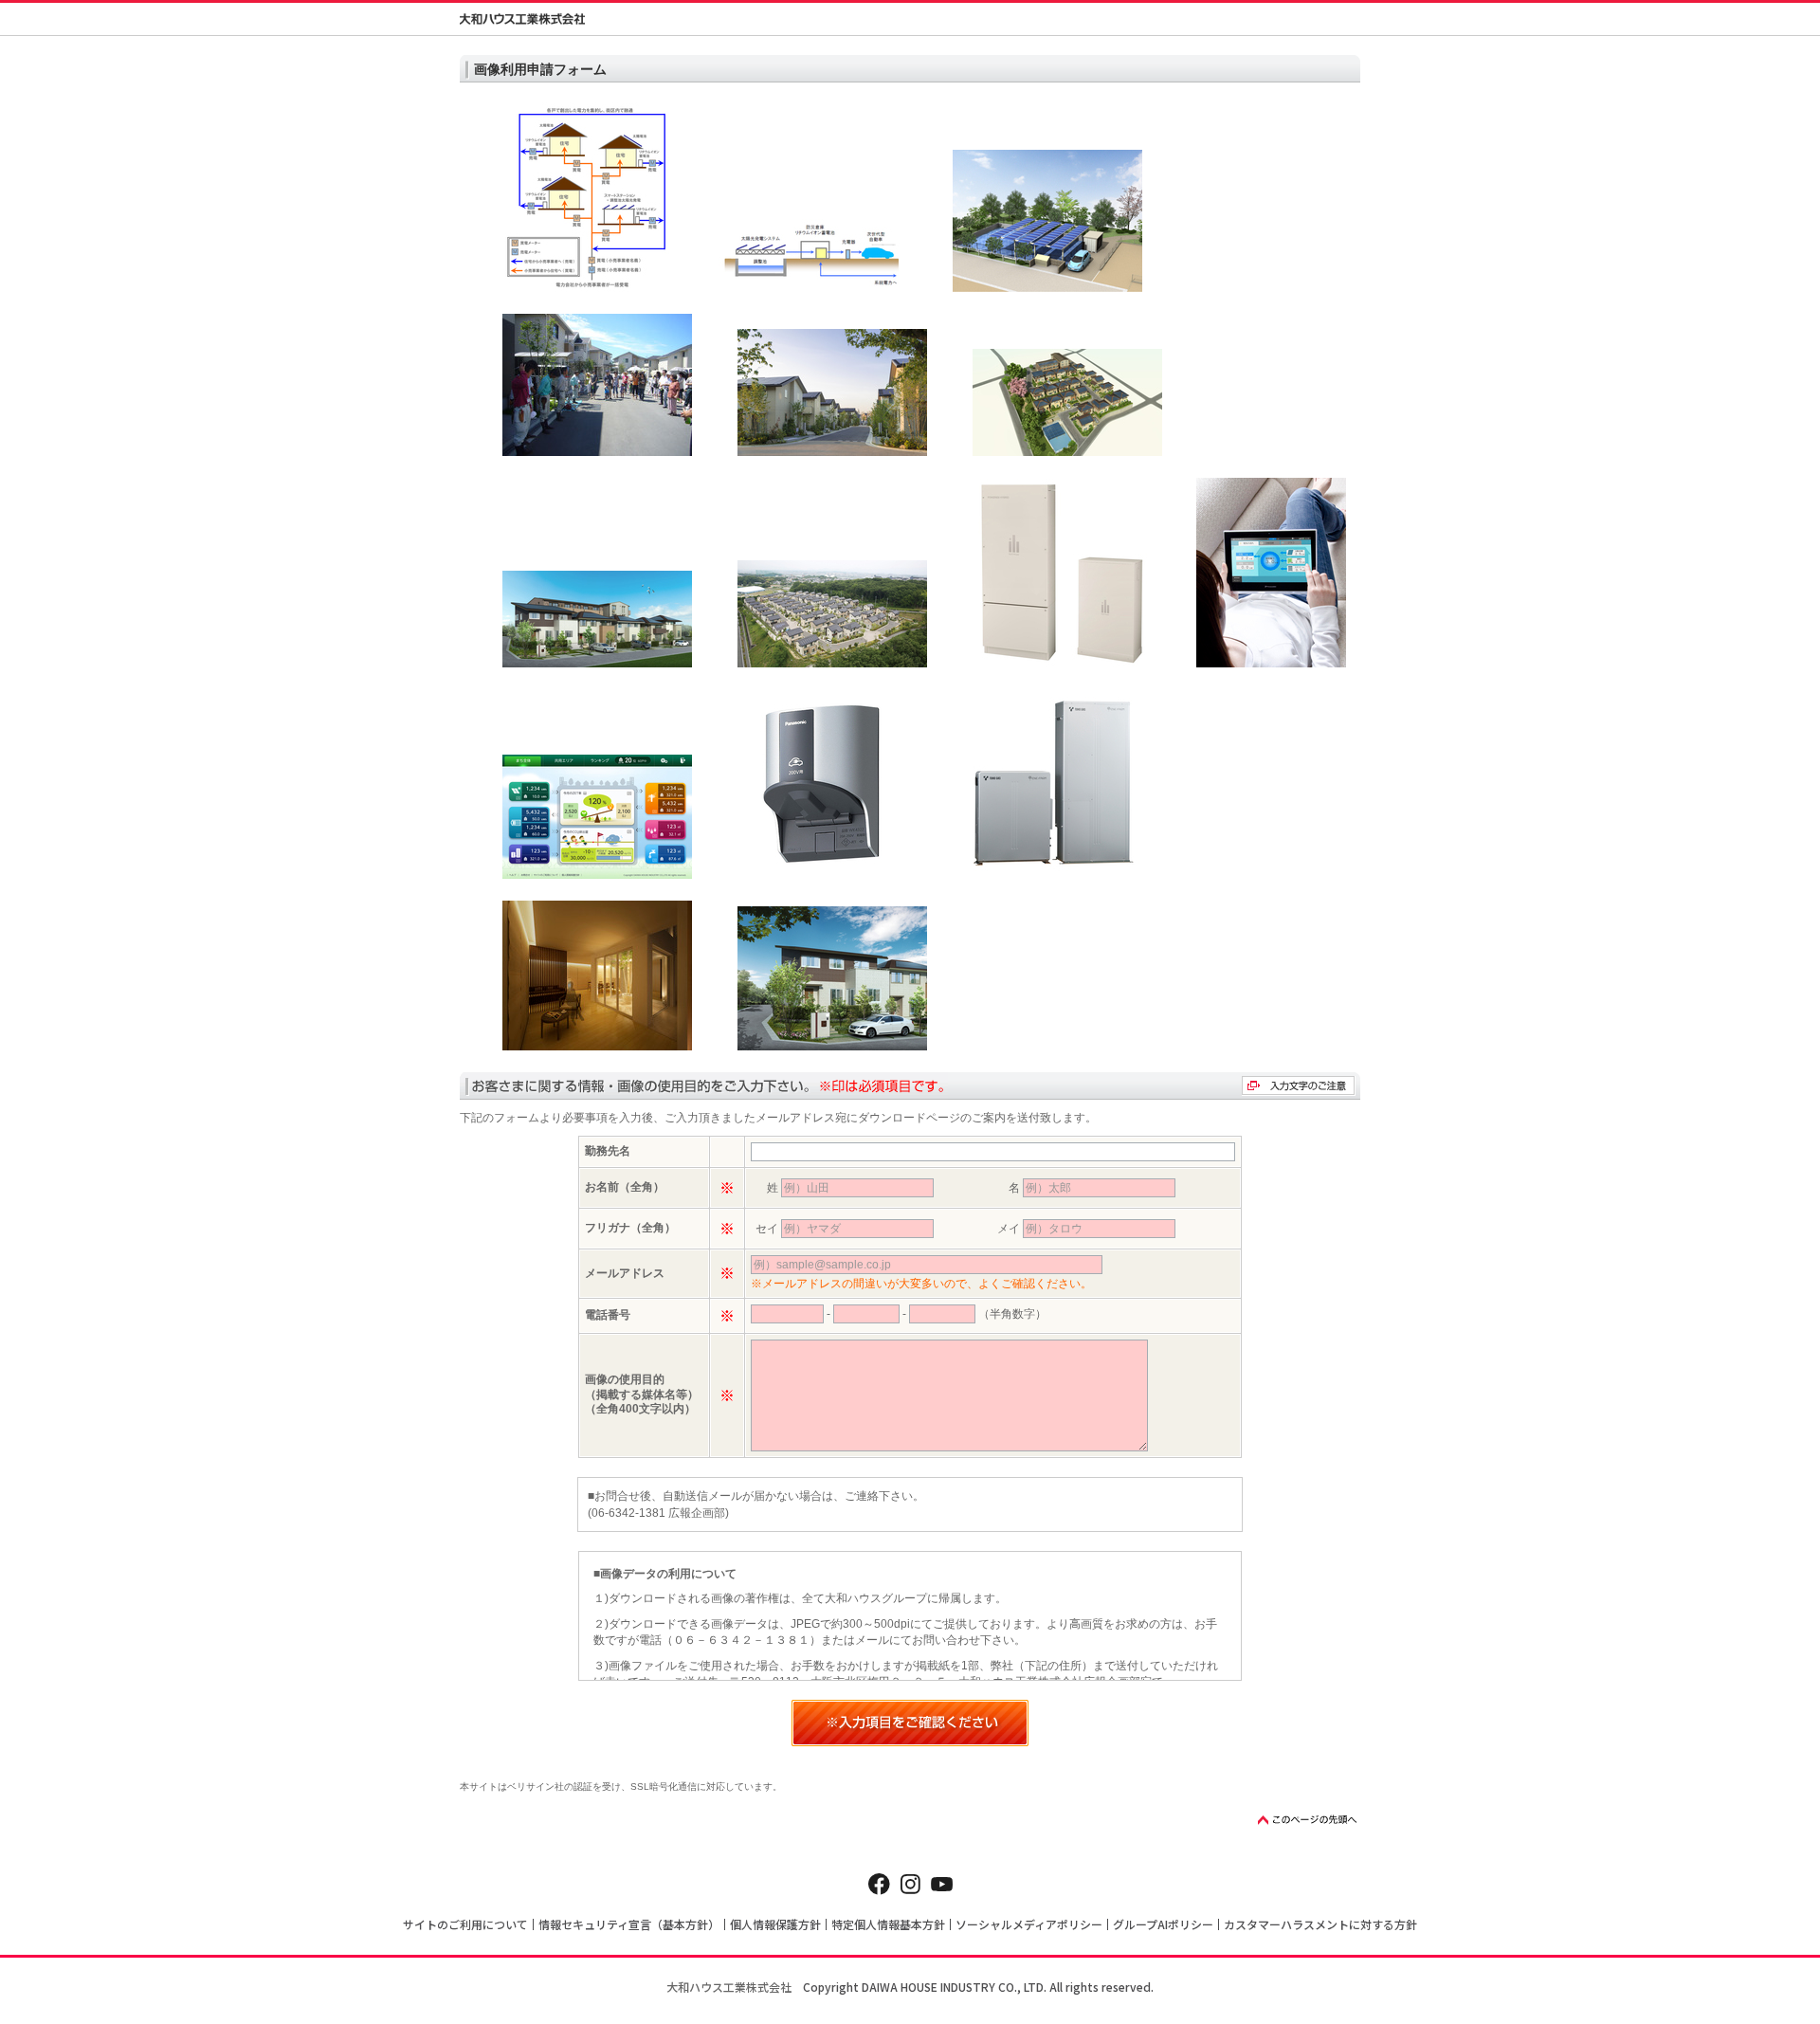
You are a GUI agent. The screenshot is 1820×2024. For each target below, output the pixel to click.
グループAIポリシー (1163, 1924)
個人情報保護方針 (775, 1924)
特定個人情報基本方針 (888, 1924)
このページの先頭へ (1308, 1820)
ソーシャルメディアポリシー (1029, 1924)
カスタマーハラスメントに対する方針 (1320, 1924)
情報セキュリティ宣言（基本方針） (629, 1924)
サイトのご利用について (465, 1924)
